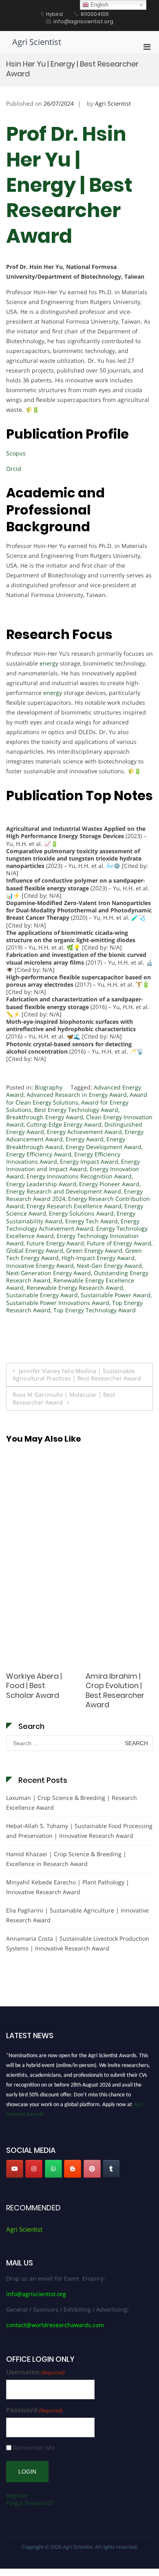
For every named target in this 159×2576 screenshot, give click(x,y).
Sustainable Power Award (116, 1295)
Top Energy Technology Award (95, 1310)
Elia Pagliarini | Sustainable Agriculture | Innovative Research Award (77, 1915)
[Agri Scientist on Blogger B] (73, 2169)
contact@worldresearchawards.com (55, 2325)
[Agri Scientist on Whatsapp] (53, 2169)
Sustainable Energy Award (42, 1295)
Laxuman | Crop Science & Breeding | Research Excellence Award (72, 1803)
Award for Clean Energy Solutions (77, 1098)
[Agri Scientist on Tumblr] (111, 2169)
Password (34, 2410)
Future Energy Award (55, 1243)
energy (49, 663)
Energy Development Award (104, 1147)
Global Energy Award (35, 1250)
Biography (49, 1087)
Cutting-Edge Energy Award (64, 1124)
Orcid (14, 469)
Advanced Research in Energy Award (77, 1095)
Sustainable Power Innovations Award (58, 1303)
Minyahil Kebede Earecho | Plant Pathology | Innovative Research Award (68, 1887)
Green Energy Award (94, 1250)
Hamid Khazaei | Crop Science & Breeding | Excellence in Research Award (66, 1859)
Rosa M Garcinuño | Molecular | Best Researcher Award (64, 1398)
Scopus (16, 453)
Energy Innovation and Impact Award (73, 1165)
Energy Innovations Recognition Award (79, 1176)
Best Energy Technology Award (76, 1110)
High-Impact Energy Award (98, 1258)
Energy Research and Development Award (64, 1191)
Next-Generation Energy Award (49, 1273)
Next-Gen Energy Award (109, 1266)
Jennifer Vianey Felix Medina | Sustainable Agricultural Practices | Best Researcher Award (77, 1375)
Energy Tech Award (92, 1221)
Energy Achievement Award (84, 1132)
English (98, 5)
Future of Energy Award (119, 1243)
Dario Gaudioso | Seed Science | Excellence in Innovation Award (38, 1690)
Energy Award (85, 1139)
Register (17, 2495)
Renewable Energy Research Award (75, 1288)
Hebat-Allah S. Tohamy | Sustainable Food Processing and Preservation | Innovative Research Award (79, 1831)
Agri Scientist (37, 42)
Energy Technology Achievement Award (73, 1225)
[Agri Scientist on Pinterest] (92, 2169)
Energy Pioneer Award (109, 1184)
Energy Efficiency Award (39, 1154)
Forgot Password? (30, 2503)
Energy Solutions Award (81, 1213)
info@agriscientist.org (36, 2294)
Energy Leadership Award (41, 1184)
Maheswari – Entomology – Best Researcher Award (115, 1690)
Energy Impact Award (89, 1162)
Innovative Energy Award (40, 1266)
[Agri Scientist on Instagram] (34, 2169)
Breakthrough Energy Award (45, 1117)
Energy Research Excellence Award (74, 1206)
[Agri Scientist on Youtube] (15, 2169)
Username (35, 2372)
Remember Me (34, 2448)
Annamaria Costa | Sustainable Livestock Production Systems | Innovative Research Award (78, 1943)
